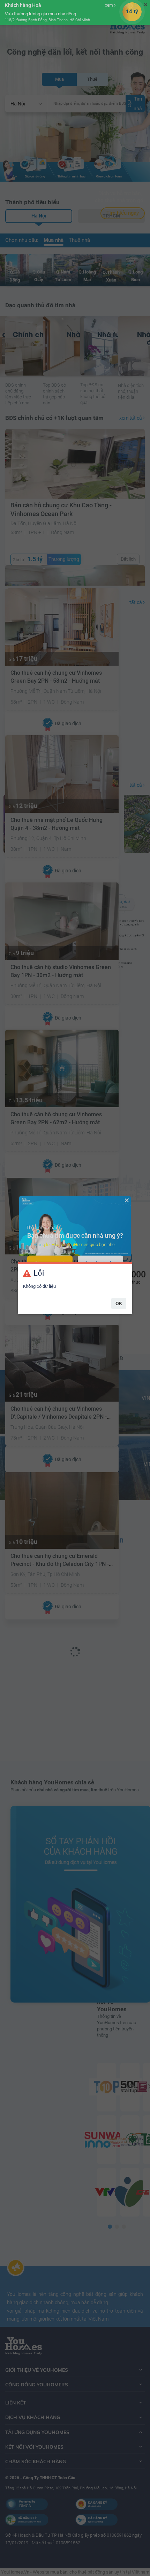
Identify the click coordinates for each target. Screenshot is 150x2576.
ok (119, 1303)
